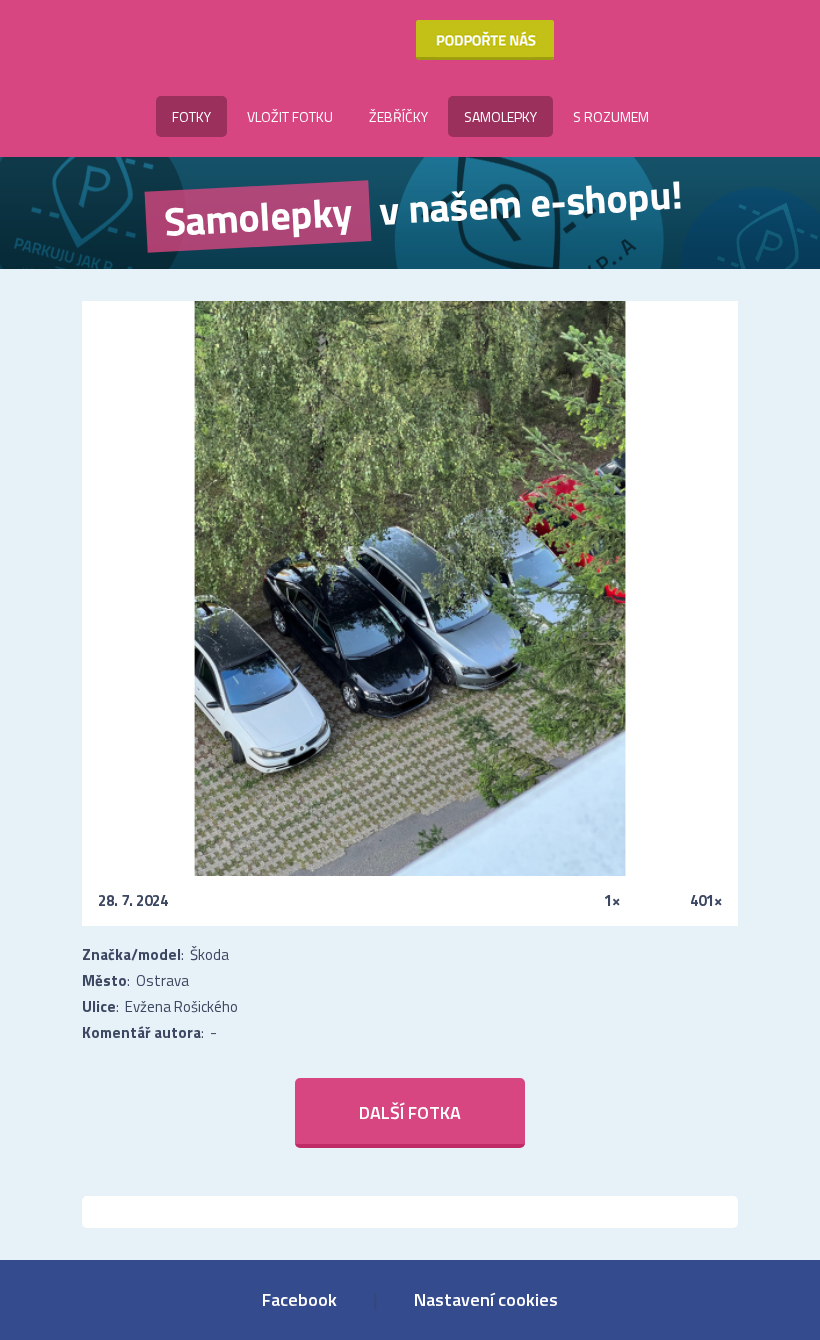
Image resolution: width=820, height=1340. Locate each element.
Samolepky (500, 116)
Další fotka (410, 1112)
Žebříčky (398, 116)
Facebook (299, 1299)
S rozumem (611, 116)
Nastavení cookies (486, 1299)
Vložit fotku (290, 116)
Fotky (191, 116)
